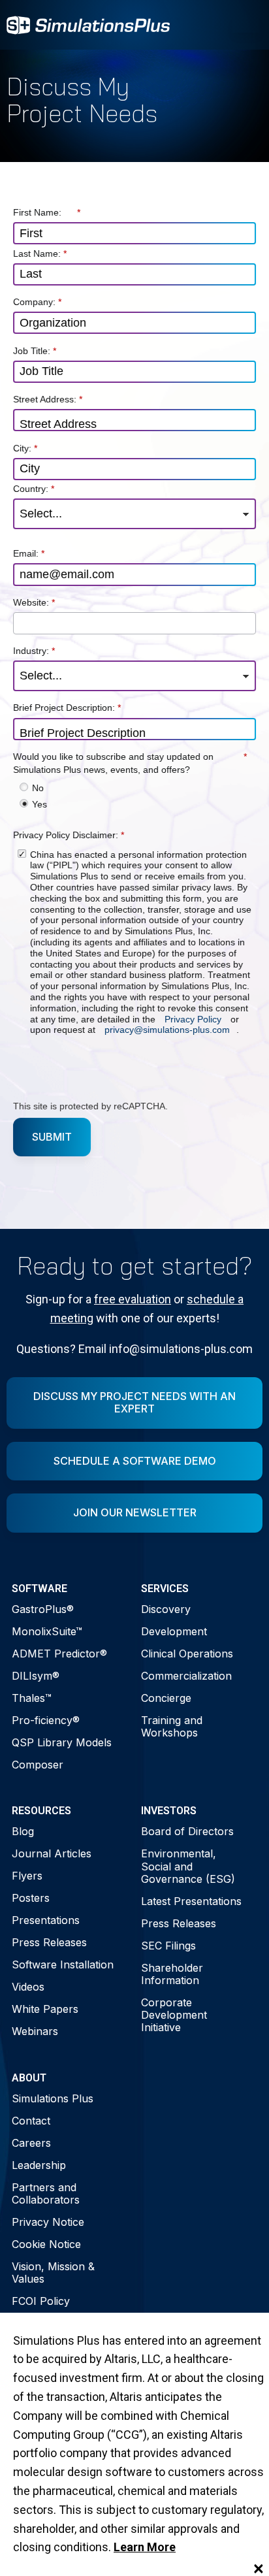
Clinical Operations (187, 1654)
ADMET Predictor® (59, 1654)
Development (174, 1631)
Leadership (39, 2165)
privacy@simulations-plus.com (167, 1030)
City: (25, 448)
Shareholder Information (172, 1974)
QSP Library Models (62, 1742)
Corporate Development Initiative (174, 2015)
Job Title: (35, 350)
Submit (52, 1136)
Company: (37, 302)
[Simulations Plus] (88, 24)
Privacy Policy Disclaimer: (69, 835)
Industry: (34, 651)
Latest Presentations (191, 1901)
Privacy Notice (48, 2222)
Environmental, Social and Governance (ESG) (188, 1866)
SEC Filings (168, 1946)
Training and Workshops (172, 1726)
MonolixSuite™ (47, 1631)
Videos (28, 1987)
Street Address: (48, 399)
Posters (31, 1898)
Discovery (166, 1609)
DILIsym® (36, 1676)
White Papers (45, 2009)
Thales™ (32, 1698)
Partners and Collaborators (46, 2193)
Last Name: (40, 253)
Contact (31, 2121)
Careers (31, 2143)
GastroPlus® (43, 1609)
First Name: (47, 212)
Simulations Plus (53, 2098)
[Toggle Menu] (245, 25)
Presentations (46, 1920)
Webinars (35, 2031)
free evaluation (133, 1299)
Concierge (166, 1698)
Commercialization (186, 1676)
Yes (40, 804)
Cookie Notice (46, 2244)
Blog (23, 1831)
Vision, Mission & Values (53, 2273)
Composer (38, 1765)
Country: (34, 489)
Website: (34, 602)
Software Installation (63, 1965)
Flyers (27, 1876)
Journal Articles (52, 1853)
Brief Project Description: (67, 708)
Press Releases (49, 1942)
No (38, 788)
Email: (29, 553)
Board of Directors (187, 1831)
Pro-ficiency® (46, 1720)
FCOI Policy (41, 2301)
